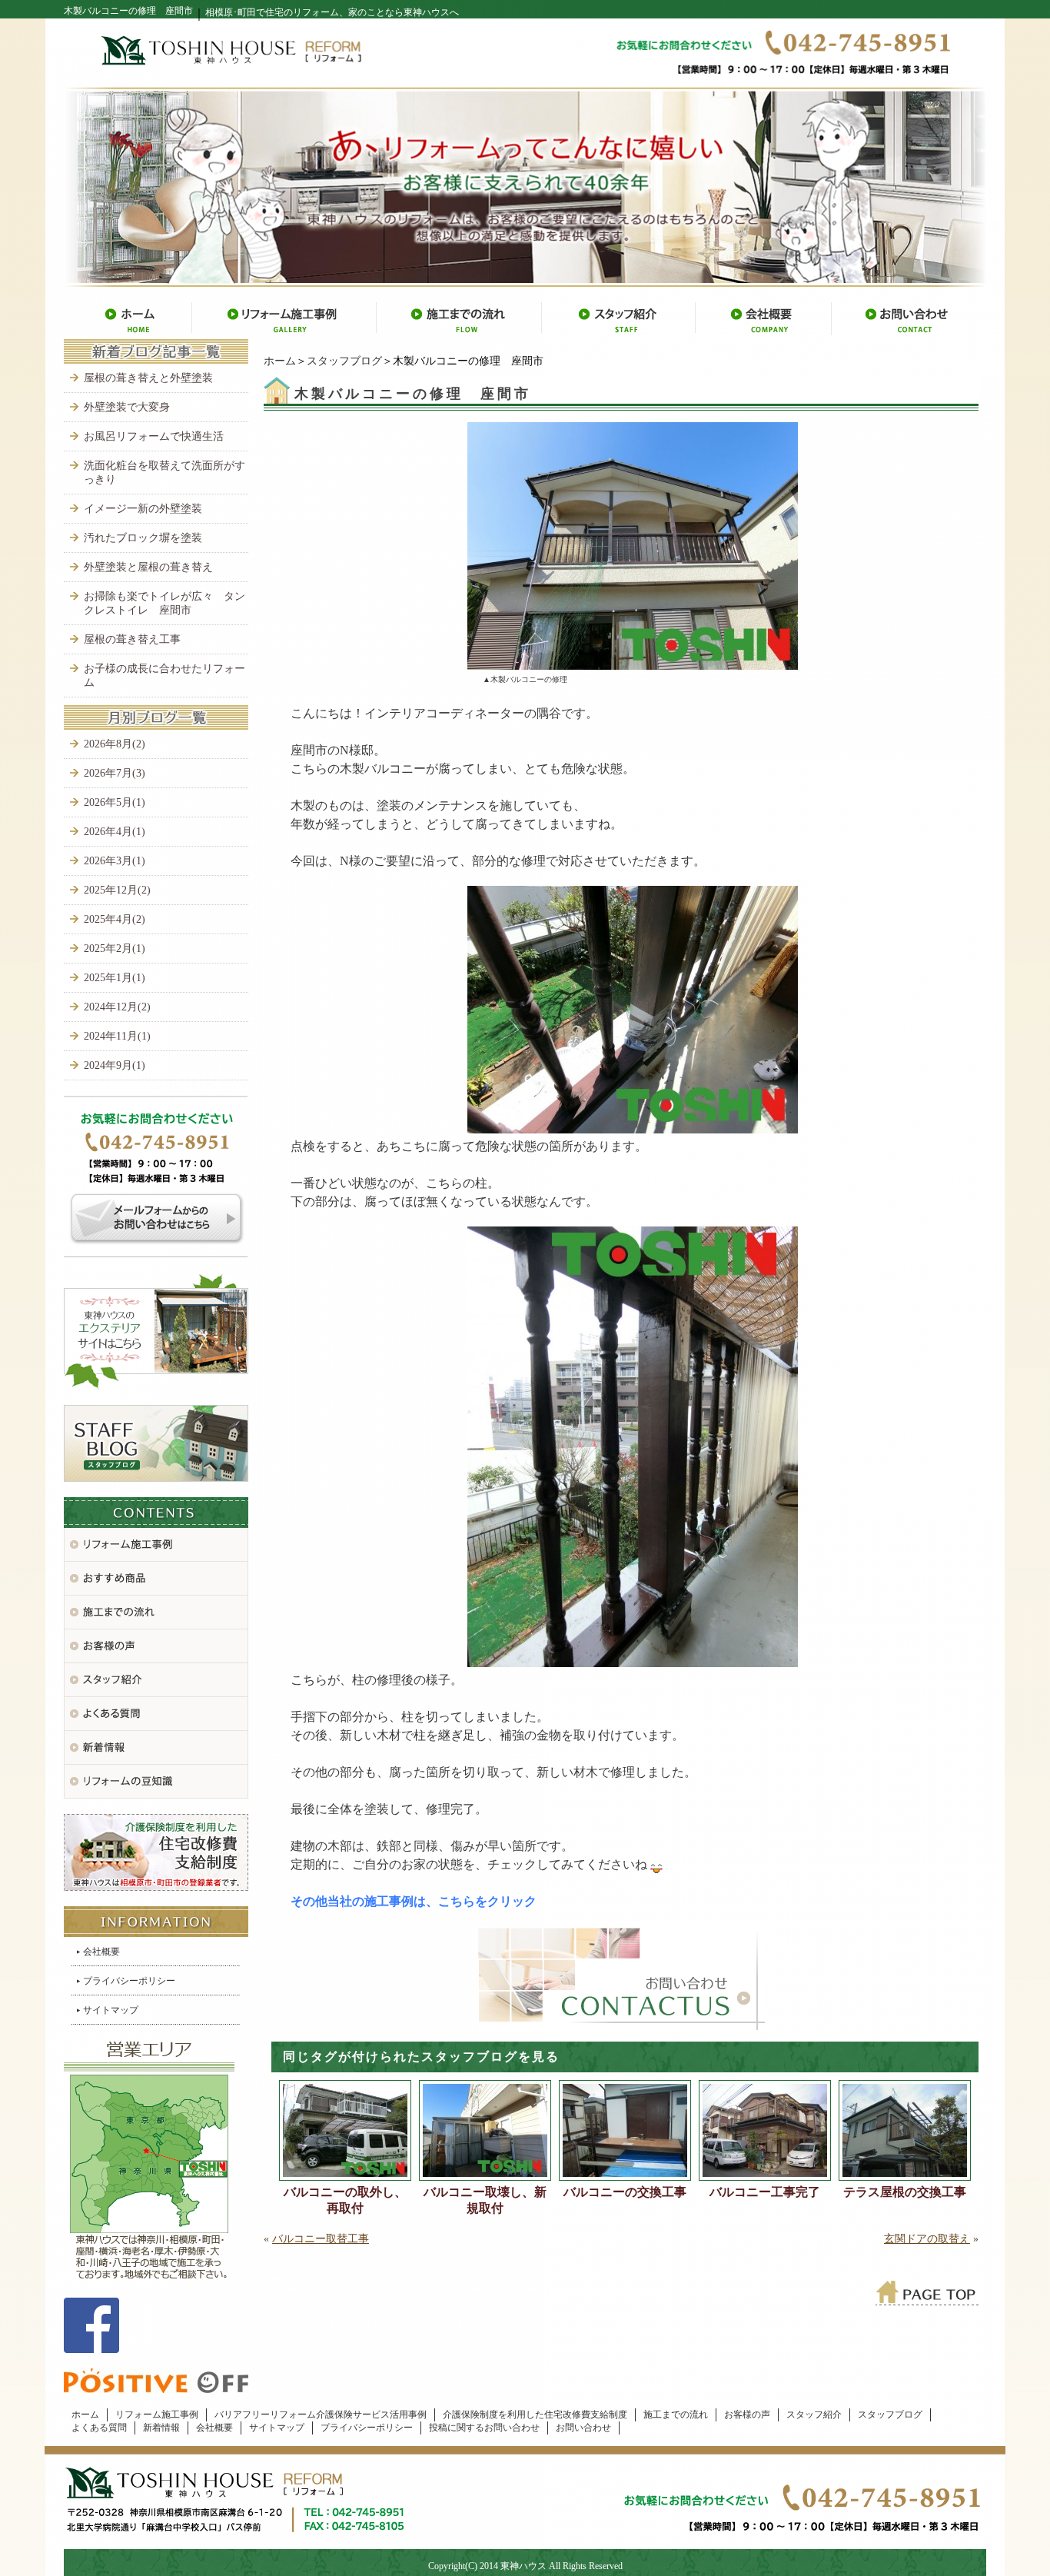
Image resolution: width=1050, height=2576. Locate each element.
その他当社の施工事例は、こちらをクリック (414, 1901)
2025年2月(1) (115, 949)
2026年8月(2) (115, 744)
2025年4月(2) (115, 919)
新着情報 (161, 2428)
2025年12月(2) (117, 890)
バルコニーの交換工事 (625, 2192)
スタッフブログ (344, 361)
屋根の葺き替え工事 (132, 639)
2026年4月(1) (115, 832)
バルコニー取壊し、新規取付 (485, 2200)
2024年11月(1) (117, 1036)
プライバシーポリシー (129, 1981)
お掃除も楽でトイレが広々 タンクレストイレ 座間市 (164, 603)
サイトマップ (111, 2010)
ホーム (280, 361)
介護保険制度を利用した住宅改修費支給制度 (535, 2415)
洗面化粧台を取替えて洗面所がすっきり (164, 473)
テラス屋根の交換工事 (905, 2192)
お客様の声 (747, 2415)
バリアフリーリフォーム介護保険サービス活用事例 (321, 2415)
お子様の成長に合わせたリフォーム (164, 676)
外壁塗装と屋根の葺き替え (148, 567)
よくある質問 (99, 2428)
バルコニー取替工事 (321, 2239)
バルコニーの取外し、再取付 (345, 2200)
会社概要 (101, 1952)
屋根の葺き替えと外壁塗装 (148, 378)
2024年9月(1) (115, 1065)
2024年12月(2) (117, 1007)
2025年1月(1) (115, 978)
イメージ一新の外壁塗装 (143, 509)
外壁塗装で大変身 (127, 407)
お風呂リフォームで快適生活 (154, 436)
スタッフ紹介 (814, 2415)
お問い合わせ (583, 2428)
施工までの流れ (676, 2415)
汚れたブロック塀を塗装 (143, 538)
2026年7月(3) (115, 773)
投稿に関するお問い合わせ (484, 2428)
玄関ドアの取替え (927, 2239)
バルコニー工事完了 (765, 2192)
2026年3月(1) (115, 861)
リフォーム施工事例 (157, 2415)
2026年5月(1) (115, 802)
